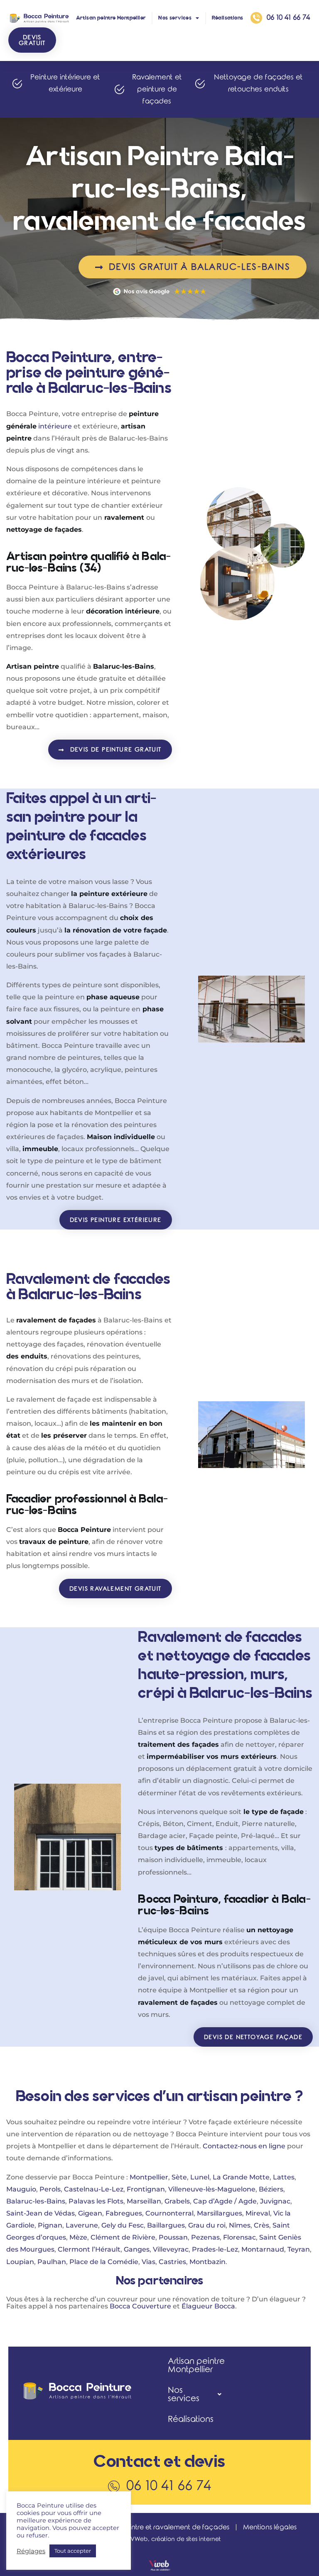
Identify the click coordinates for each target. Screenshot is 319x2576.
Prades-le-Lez (215, 2249)
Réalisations (228, 18)
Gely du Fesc (123, 2225)
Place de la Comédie (104, 2262)
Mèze (78, 2237)
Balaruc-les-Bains (36, 2201)
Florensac (239, 2237)
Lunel (200, 2177)
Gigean (90, 2213)
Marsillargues (220, 2213)
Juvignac (275, 2201)
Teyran (299, 2249)
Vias (148, 2262)
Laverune (82, 2225)
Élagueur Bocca (208, 2306)
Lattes (284, 2177)
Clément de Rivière (123, 2237)
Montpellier (149, 2177)
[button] (32, 40)
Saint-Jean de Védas (40, 2213)
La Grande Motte (241, 2177)
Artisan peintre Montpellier (111, 18)
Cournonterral (169, 2213)
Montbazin (207, 2262)
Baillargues (166, 2225)
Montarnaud (263, 2249)
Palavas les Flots (96, 2201)
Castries (172, 2262)
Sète (179, 2177)
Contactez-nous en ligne (244, 2146)
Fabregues (124, 2213)
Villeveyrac (171, 2249)
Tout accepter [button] (73, 2551)
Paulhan (52, 2262)
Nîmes (240, 2225)
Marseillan (144, 2201)
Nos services (175, 18)
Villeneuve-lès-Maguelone (212, 2189)
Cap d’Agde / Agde (225, 2201)
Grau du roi (207, 2225)
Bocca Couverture (140, 2306)
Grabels (177, 2201)
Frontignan (146, 2189)
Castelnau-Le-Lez (94, 2189)
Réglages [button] (31, 2551)
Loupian (20, 2262)
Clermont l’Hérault (89, 2249)
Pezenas (205, 2237)
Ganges (137, 2249)
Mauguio (21, 2189)
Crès (261, 2225)
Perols (50, 2189)
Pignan (50, 2225)
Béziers (271, 2189)
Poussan (173, 2237)
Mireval (258, 2213)
